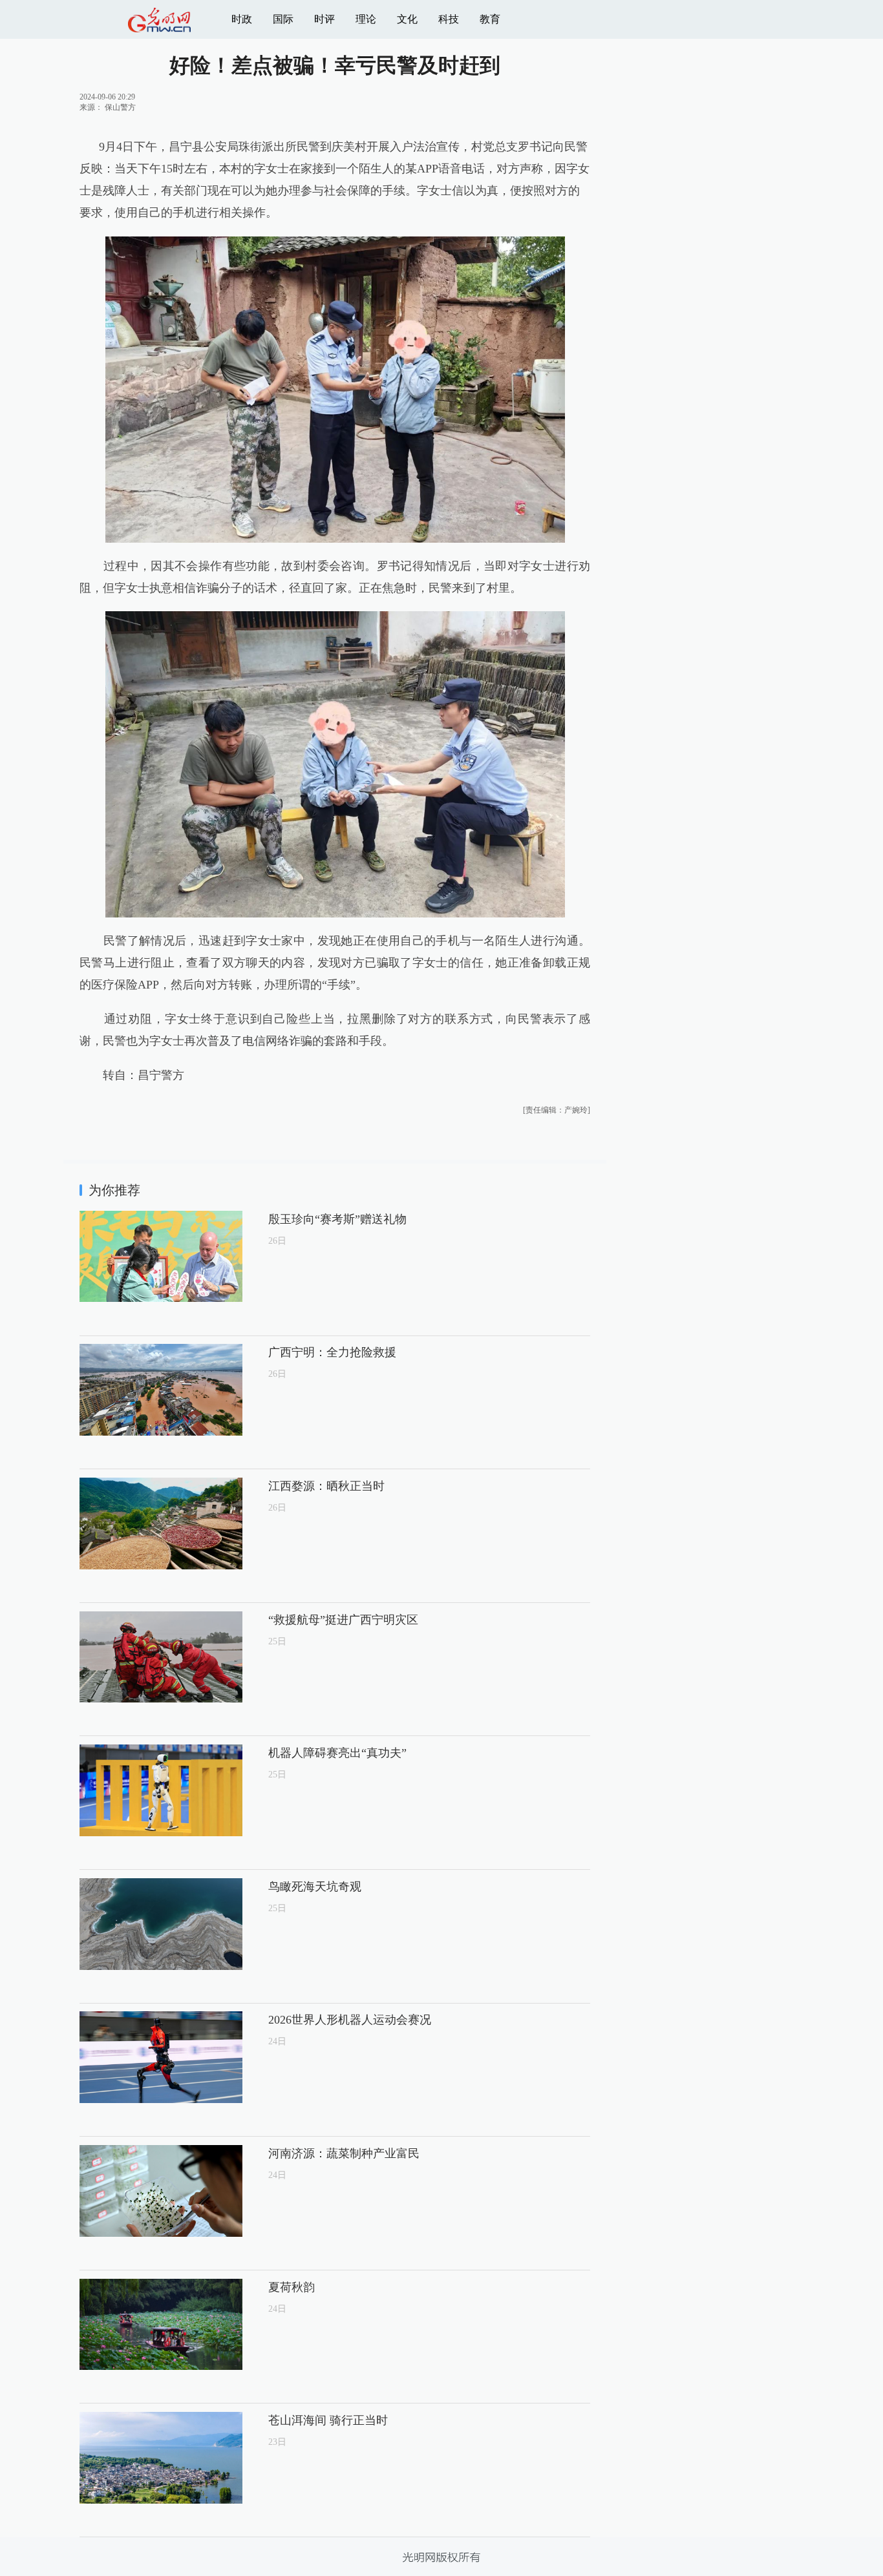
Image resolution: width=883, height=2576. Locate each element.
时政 (242, 19)
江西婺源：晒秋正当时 (326, 1486)
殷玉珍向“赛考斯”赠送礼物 (337, 1219)
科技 (449, 19)
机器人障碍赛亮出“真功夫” (337, 1753)
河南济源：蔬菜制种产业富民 (344, 2153)
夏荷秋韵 (292, 2287)
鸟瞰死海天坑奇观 (315, 1887)
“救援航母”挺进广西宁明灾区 (343, 1620)
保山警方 (120, 107)
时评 (324, 19)
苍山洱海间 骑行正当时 (328, 2420)
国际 (283, 19)
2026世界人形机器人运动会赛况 (350, 2020)
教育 (490, 19)
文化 (407, 19)
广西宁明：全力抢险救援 (332, 1352)
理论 (366, 19)
